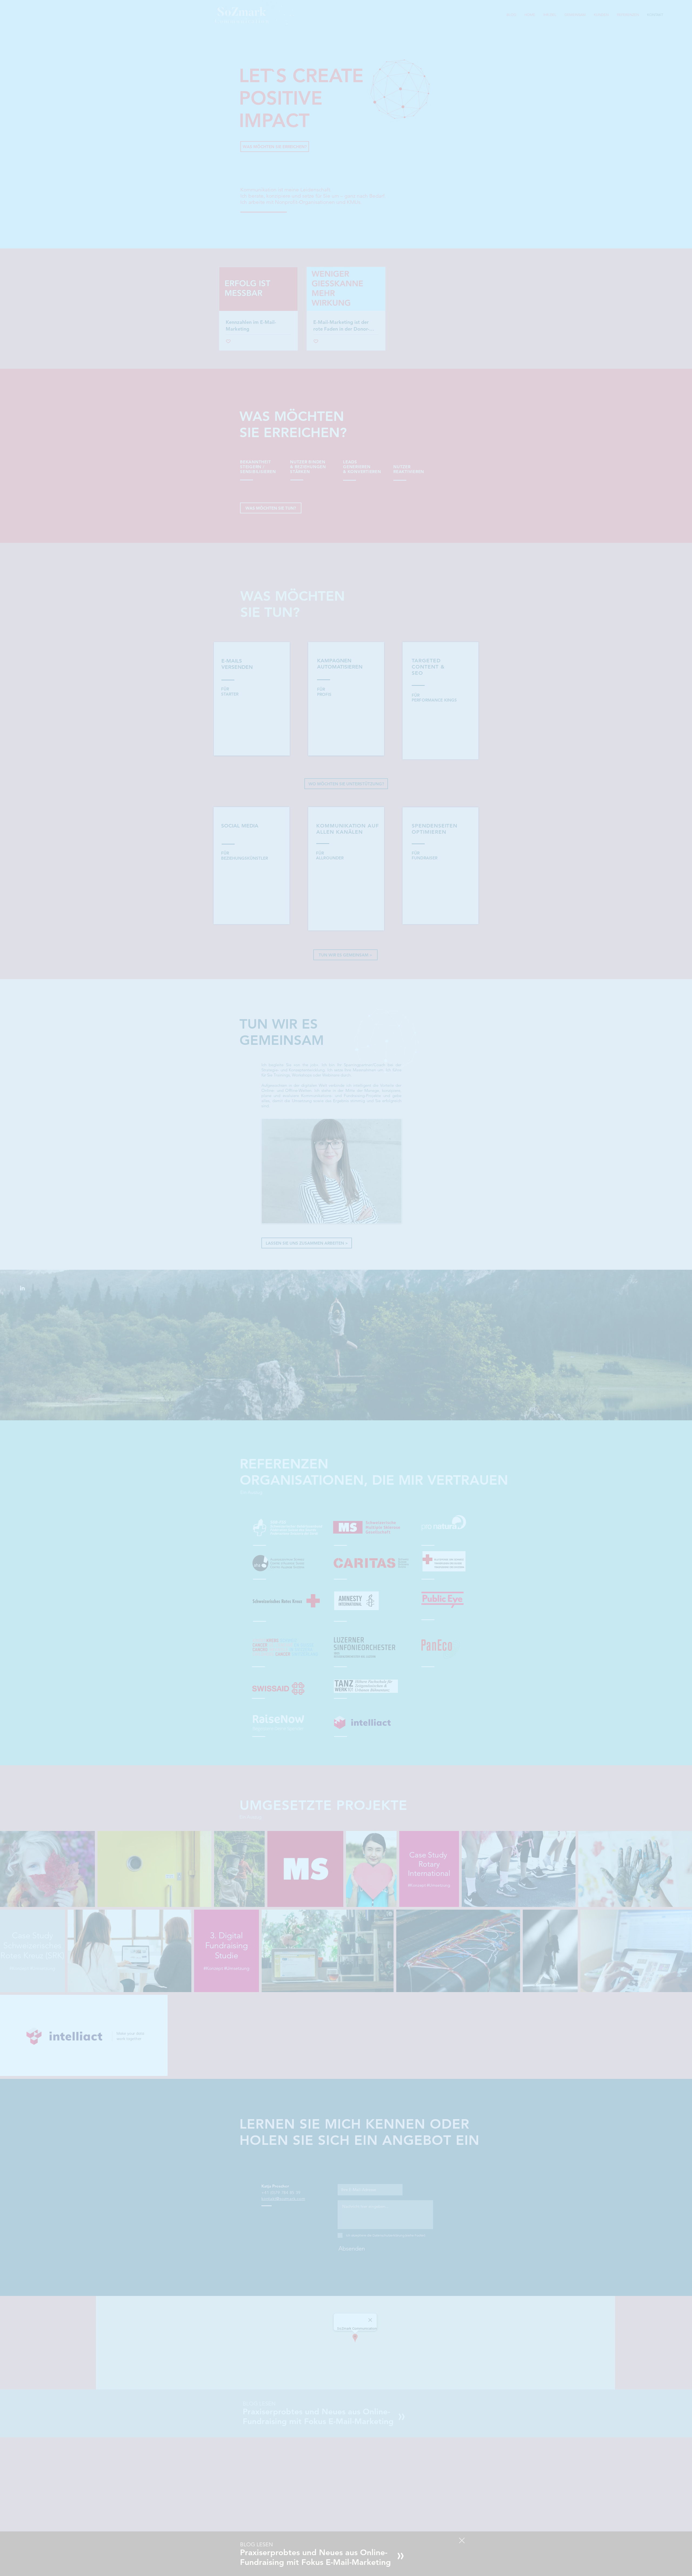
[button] (462, 2540)
